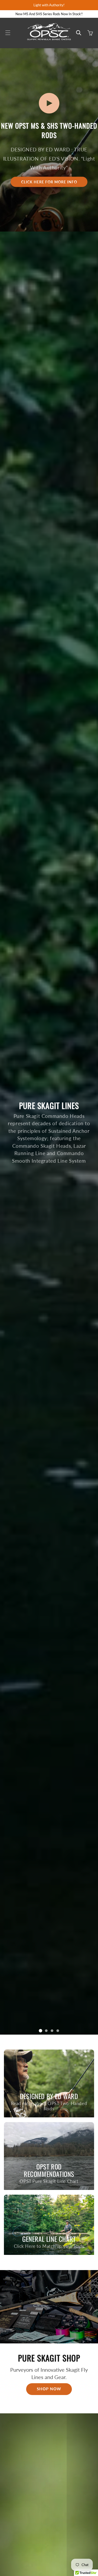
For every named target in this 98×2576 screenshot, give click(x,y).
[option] (49, 1133)
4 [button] (58, 2031)
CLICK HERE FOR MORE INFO (49, 182)
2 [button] (46, 2031)
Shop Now (49, 2389)
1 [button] (40, 2031)
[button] (8, 33)
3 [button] (52, 2031)
